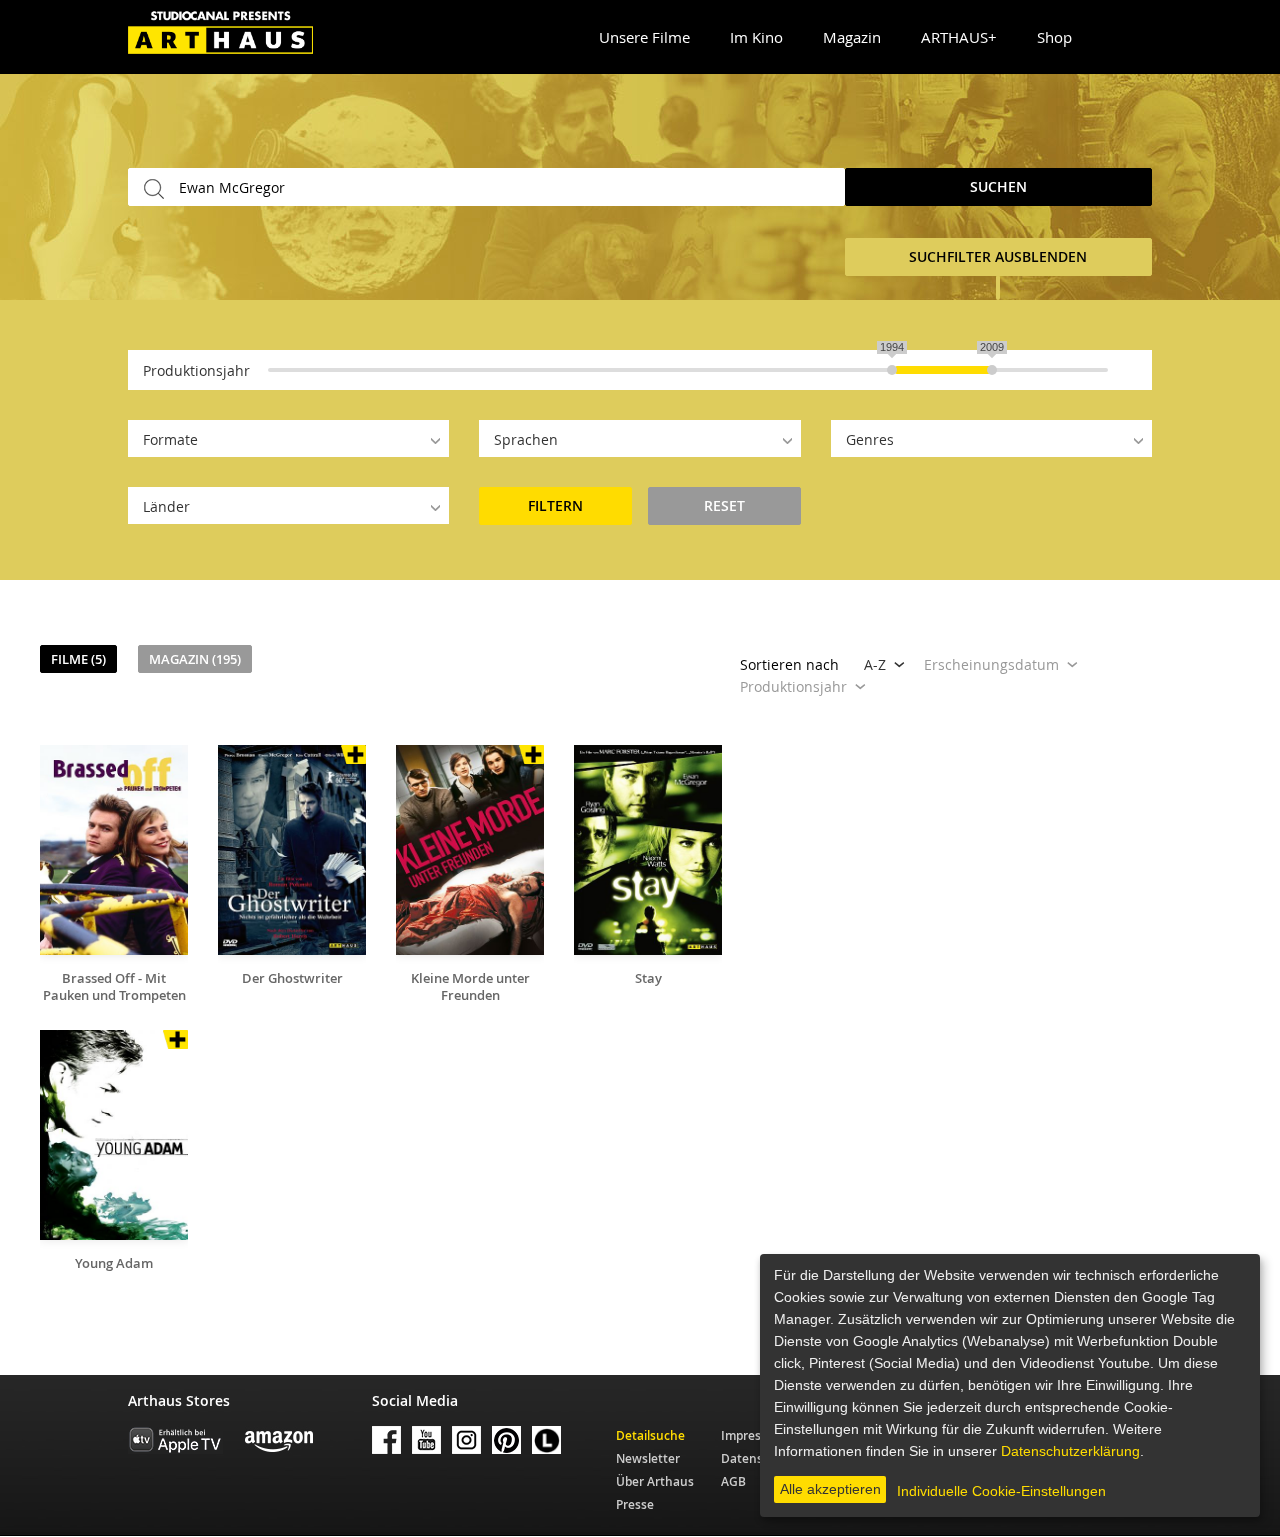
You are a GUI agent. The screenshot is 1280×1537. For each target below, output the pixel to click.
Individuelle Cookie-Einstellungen (1001, 1491)
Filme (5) (78, 659)
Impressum (753, 1435)
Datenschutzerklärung (1070, 1451)
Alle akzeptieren (830, 1489)
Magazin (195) (195, 659)
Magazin (852, 37)
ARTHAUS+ (959, 37)
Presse (635, 1504)
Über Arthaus (655, 1481)
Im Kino (756, 37)
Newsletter (648, 1458)
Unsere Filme (644, 37)
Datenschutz (758, 1458)
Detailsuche (650, 1435)
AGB (733, 1481)
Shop (1054, 37)
